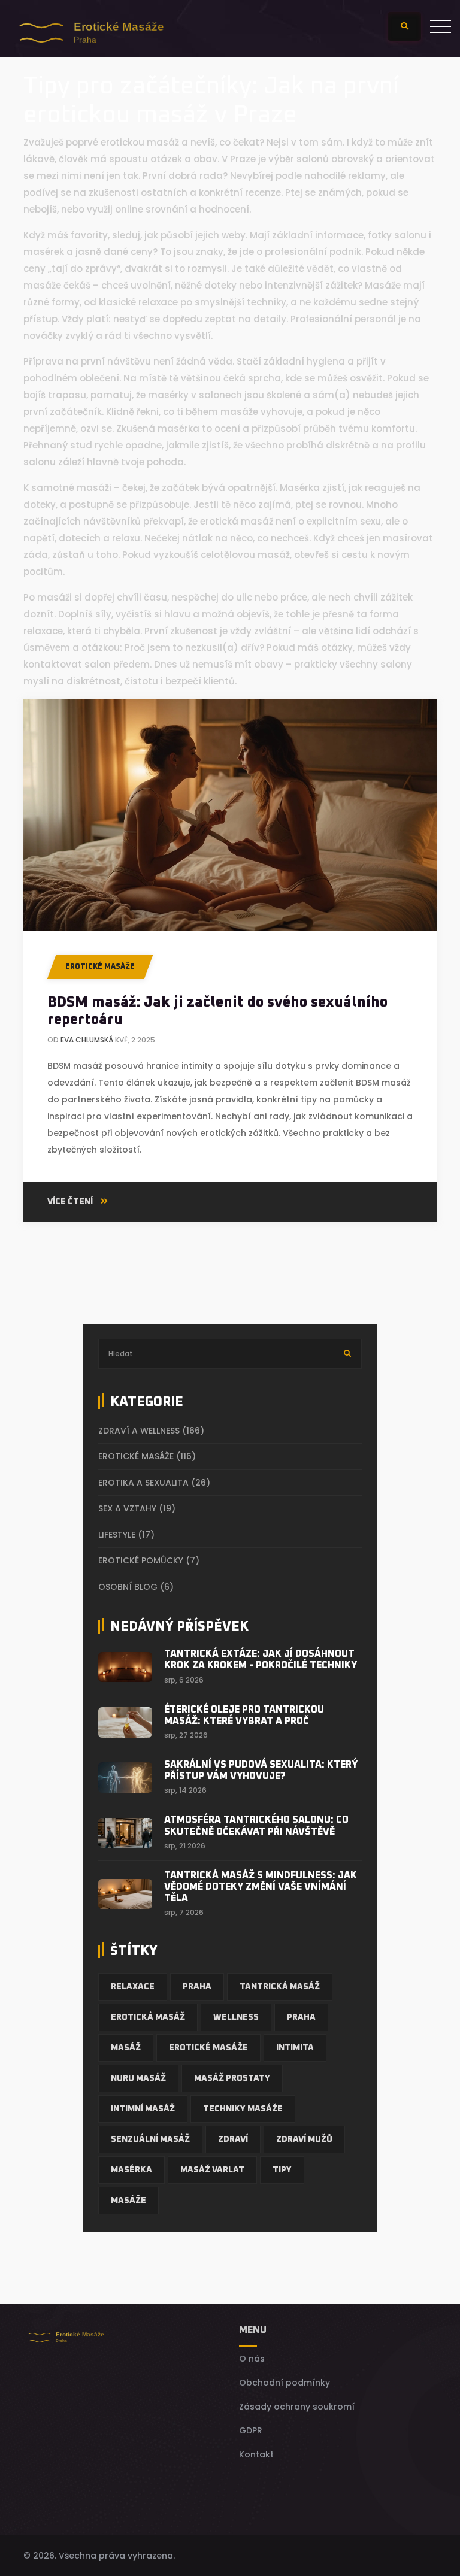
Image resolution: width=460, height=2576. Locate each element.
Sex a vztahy (137, 1508)
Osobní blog (136, 1587)
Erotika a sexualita (154, 1483)
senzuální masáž (150, 2139)
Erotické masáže (100, 967)
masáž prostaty (232, 2078)
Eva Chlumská (87, 1040)
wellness (236, 2017)
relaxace (133, 1987)
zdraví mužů (304, 2139)
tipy (282, 2170)
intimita (295, 2048)
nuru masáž (138, 2078)
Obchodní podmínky (285, 2383)
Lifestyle (126, 1535)
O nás (252, 2359)
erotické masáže (208, 2048)
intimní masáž (143, 2109)
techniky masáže (243, 2109)
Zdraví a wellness (151, 1431)
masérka (131, 2170)
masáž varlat (212, 2170)
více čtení (71, 1202)
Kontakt (256, 2454)
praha (301, 2017)
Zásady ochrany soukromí (297, 2407)
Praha (197, 1987)
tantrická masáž (280, 1987)
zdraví (233, 2139)
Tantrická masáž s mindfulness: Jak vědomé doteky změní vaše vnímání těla (261, 1887)
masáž (126, 2048)
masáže (128, 2201)
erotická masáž (148, 2017)
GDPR (251, 2430)
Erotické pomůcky (149, 1560)
